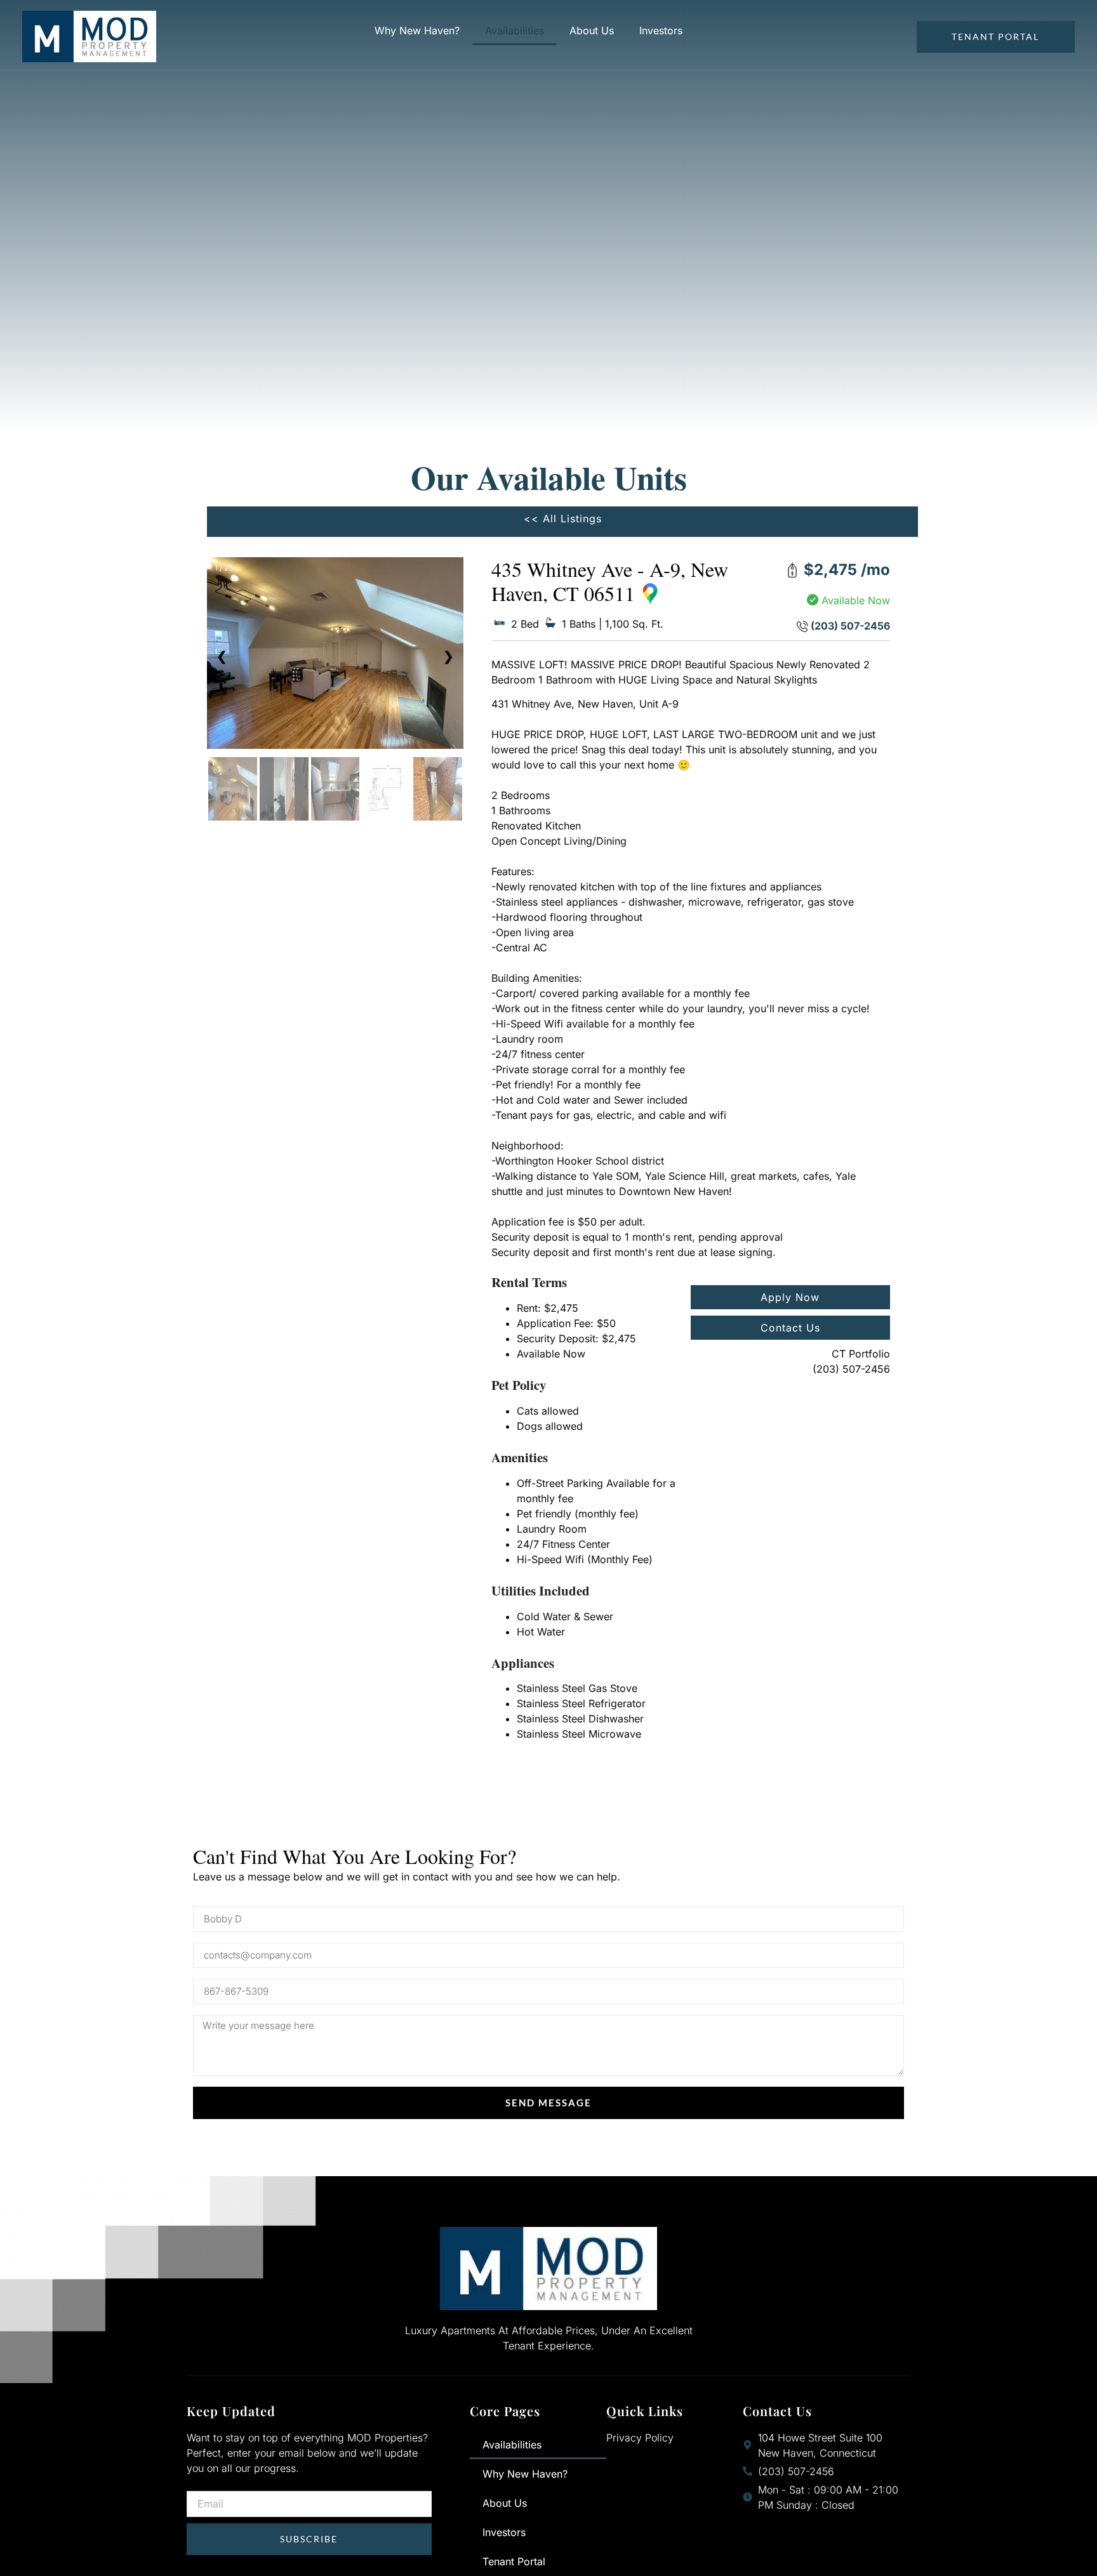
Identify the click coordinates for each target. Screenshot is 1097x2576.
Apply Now (790, 1297)
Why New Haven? (417, 30)
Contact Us (790, 1328)
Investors (661, 30)
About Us (592, 30)
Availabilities (515, 30)
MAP (662, 593)
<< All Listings (563, 519)
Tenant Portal (514, 2561)
